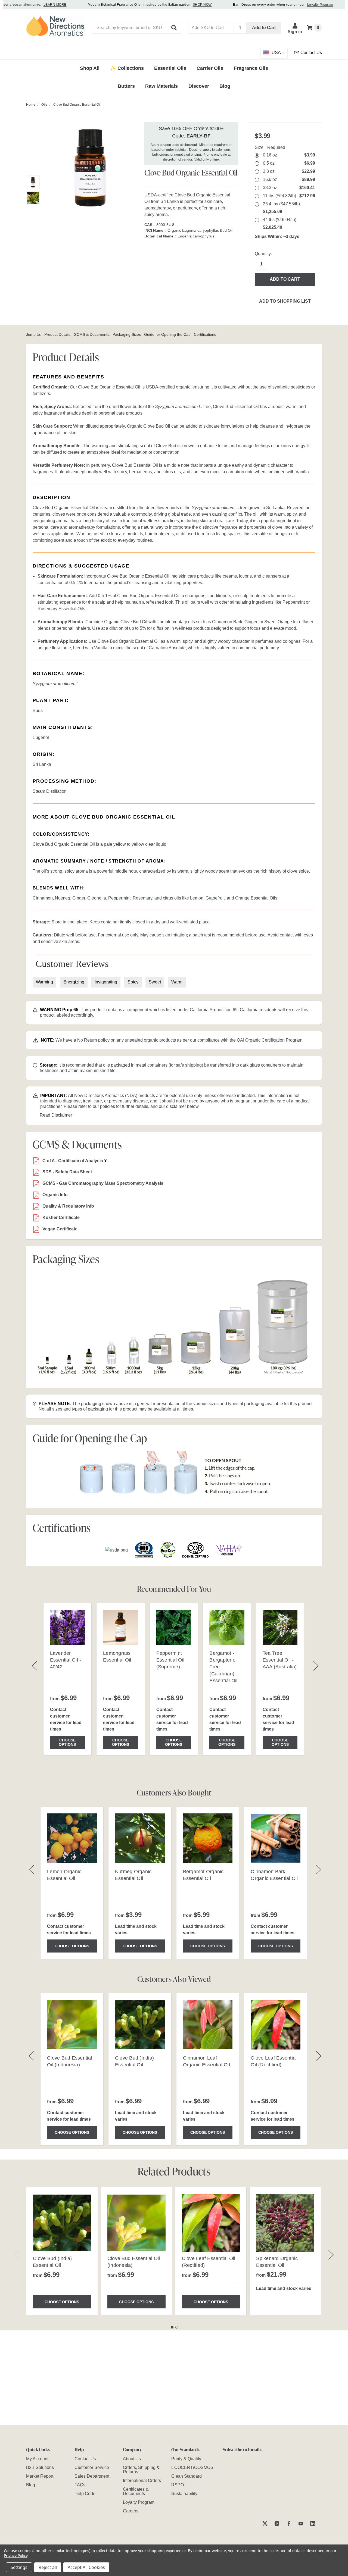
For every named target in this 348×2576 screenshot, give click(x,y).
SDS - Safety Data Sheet (67, 1172)
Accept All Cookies (86, 2567)
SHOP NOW (184, 5)
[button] (174, 28)
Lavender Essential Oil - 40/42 (66, 1660)
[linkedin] (313, 2523)
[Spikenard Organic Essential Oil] (285, 2223)
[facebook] (289, 2523)
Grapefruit (215, 898)
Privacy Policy (16, 2555)
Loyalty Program (302, 5)
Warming (44, 982)
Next (331, 2255)
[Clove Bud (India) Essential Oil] (62, 2223)
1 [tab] (172, 2327)
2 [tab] (177, 2327)
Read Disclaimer (56, 1115)
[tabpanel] (62, 2251)
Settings (19, 2567)
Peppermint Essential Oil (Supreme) (170, 1660)
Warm (177, 982)
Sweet (155, 982)
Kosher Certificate (61, 1218)
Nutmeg (63, 898)
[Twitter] (265, 2523)
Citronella (97, 898)
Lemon (197, 898)
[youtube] (301, 2523)
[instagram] (277, 2523)
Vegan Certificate (60, 1229)
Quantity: (263, 254)
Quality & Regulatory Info (68, 1206)
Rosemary (142, 898)
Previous (17, 2255)
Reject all (48, 2567)
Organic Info (55, 1195)
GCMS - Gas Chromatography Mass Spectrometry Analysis (103, 1183)
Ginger (79, 898)
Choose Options (67, 1742)
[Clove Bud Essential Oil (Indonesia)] (136, 2223)
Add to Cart (264, 28)
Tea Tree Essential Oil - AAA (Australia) (280, 1660)
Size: (270, 147)
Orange (242, 898)
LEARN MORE (36, 5)
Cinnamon (43, 898)
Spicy (133, 982)
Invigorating (106, 982)
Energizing (74, 982)
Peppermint (119, 898)
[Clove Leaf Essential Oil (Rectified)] (211, 2223)
